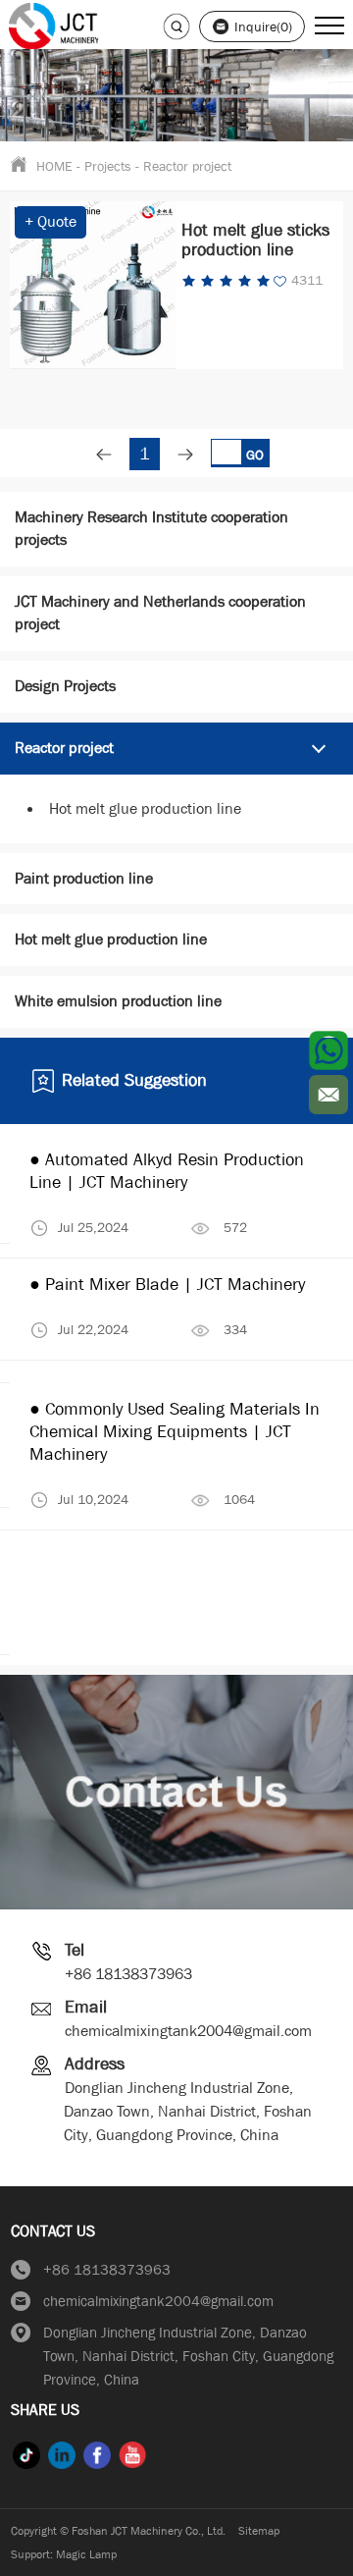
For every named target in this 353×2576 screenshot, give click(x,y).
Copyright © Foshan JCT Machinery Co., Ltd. (118, 2531)
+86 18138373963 (128, 1974)
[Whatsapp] (328, 1050)
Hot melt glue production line (145, 808)
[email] (328, 1095)
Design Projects (65, 686)
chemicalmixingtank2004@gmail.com (188, 2031)
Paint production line (84, 878)
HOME (54, 166)
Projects (108, 166)
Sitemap (259, 2531)
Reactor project (187, 166)
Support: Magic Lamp (64, 2554)
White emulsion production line (118, 1001)
